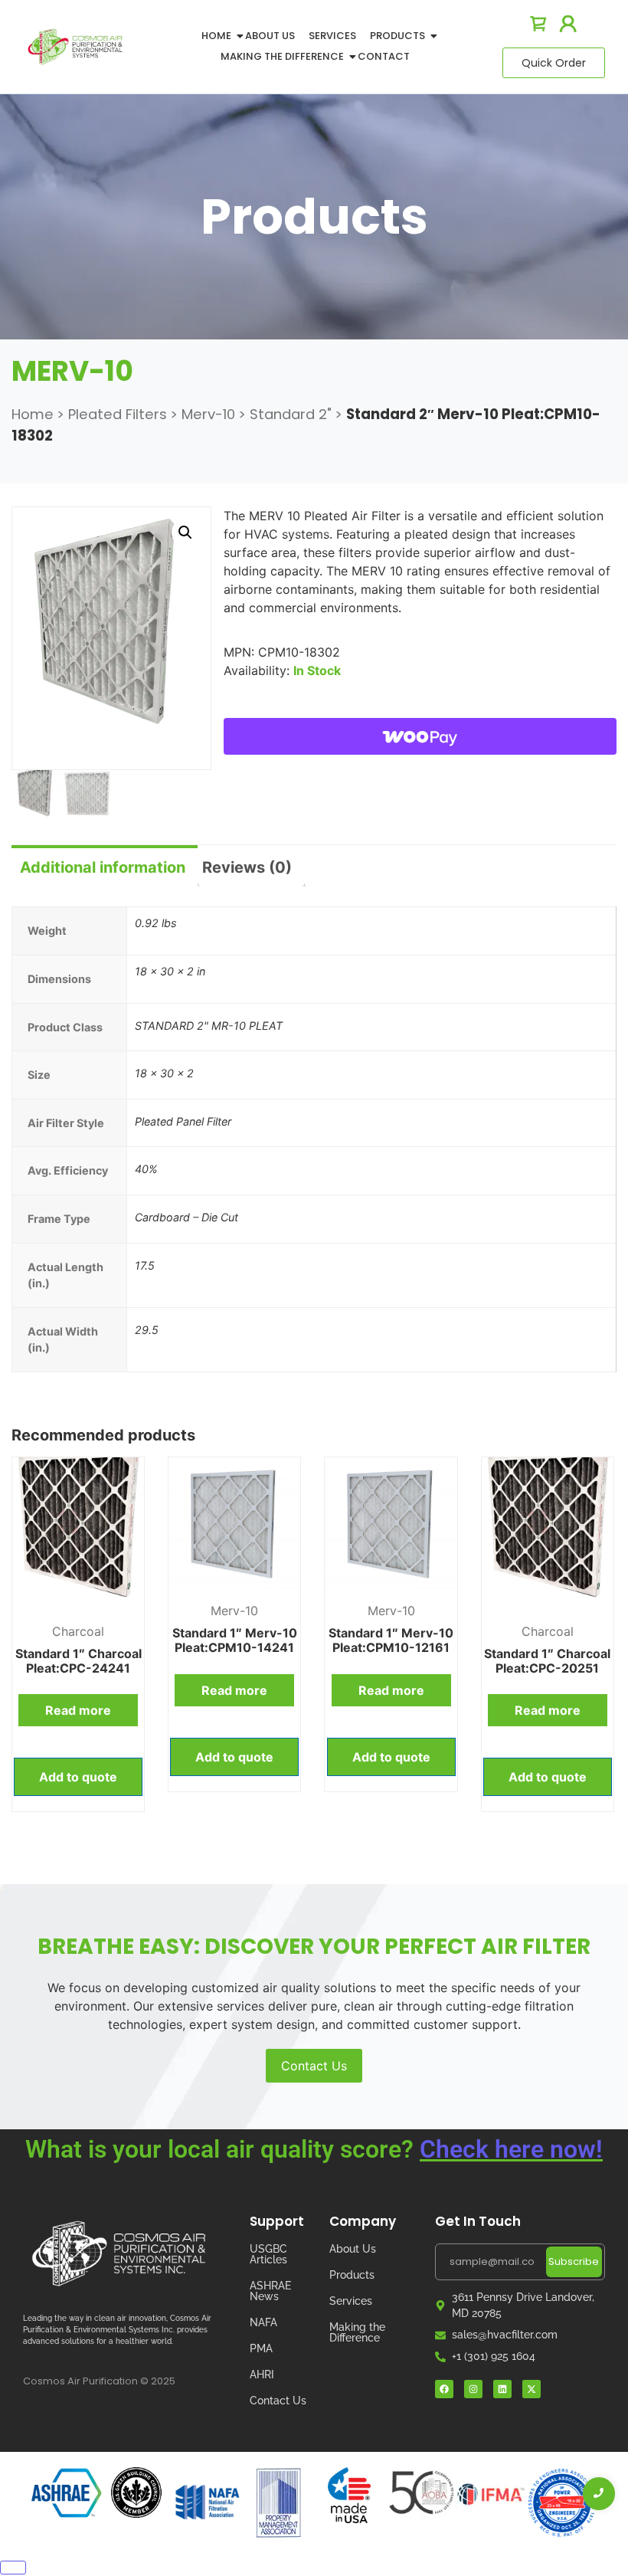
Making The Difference (282, 56)
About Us (270, 36)
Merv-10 (208, 414)
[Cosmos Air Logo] (119, 2254)
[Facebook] (444, 2389)
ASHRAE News (270, 2291)
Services (332, 36)
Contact (384, 56)
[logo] (75, 46)
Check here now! (511, 2149)
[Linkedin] (502, 2389)
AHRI (262, 2374)
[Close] (13, 2568)
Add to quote (78, 1777)
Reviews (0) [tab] (247, 867)
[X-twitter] (532, 2389)
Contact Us (314, 2066)
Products (397, 36)
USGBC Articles (268, 2254)
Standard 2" (291, 414)
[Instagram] (473, 2389)
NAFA (263, 2322)
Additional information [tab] (103, 867)
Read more (78, 1710)
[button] (185, 533)
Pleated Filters (118, 414)
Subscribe (574, 2261)
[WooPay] (420, 736)
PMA (261, 2348)
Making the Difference (357, 2332)
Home (216, 36)
